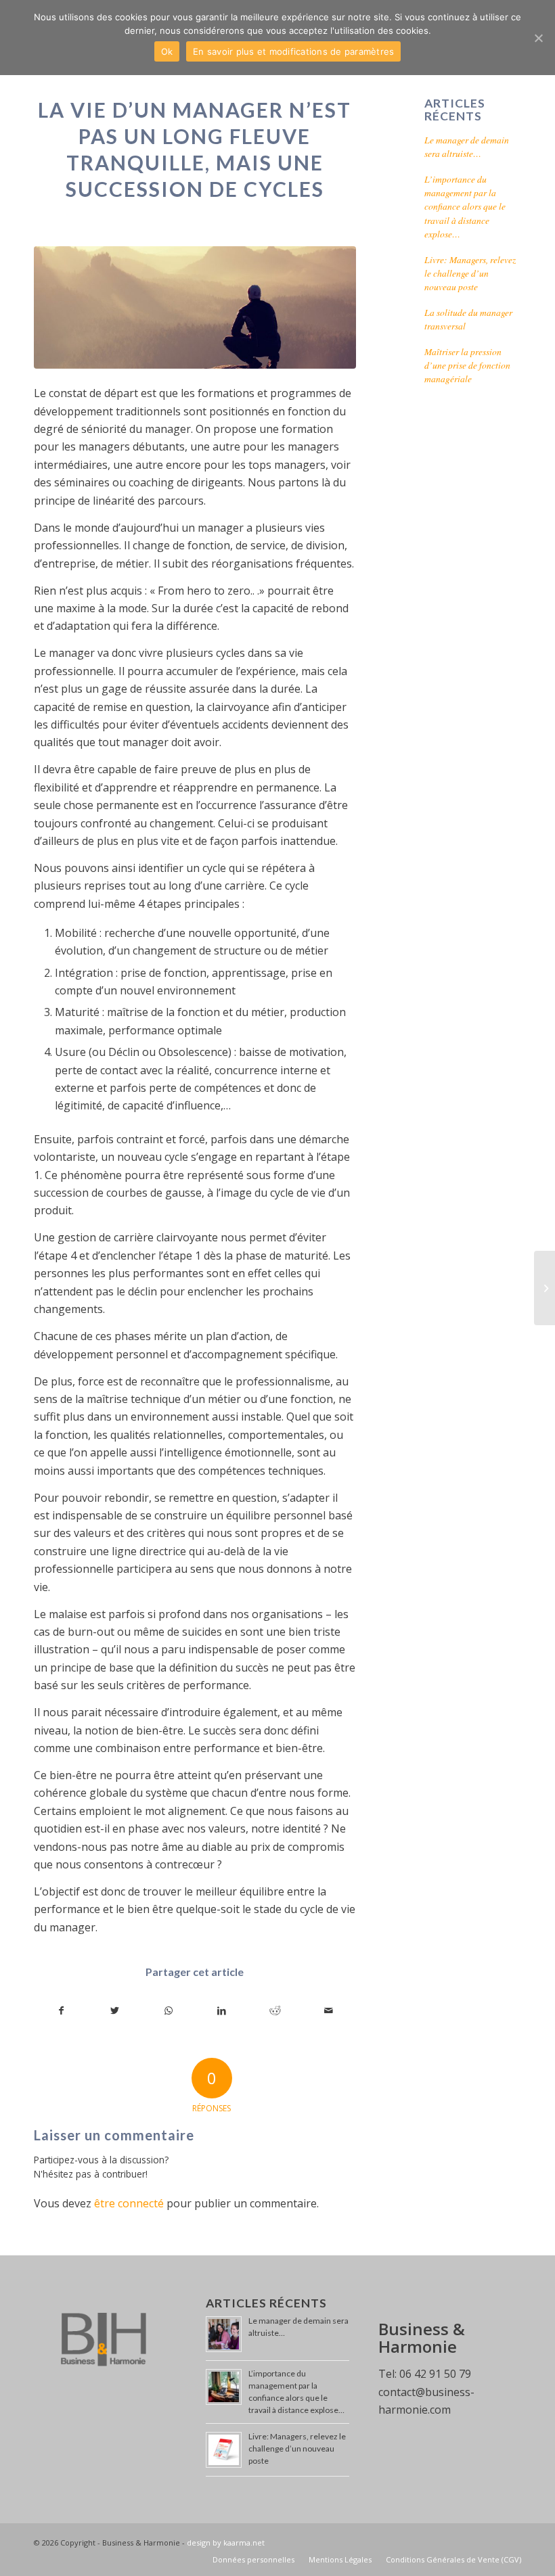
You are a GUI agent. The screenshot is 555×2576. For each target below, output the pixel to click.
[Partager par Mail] (329, 2010)
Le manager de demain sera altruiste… (467, 146)
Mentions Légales (340, 2559)
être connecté (129, 2203)
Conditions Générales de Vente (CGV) (453, 2559)
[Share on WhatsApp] (169, 2010)
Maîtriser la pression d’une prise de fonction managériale (467, 365)
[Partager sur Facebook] (61, 2010)
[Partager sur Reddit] (275, 2010)
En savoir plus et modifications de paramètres (293, 51)
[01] (195, 307)
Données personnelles (253, 2559)
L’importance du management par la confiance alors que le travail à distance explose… (465, 207)
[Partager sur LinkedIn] (222, 2010)
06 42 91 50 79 (435, 2374)
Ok (167, 51)
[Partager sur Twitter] (115, 2010)
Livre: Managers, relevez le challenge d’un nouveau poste (470, 273)
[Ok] (538, 38)
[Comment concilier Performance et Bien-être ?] (545, 1288)
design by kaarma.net (226, 2543)
